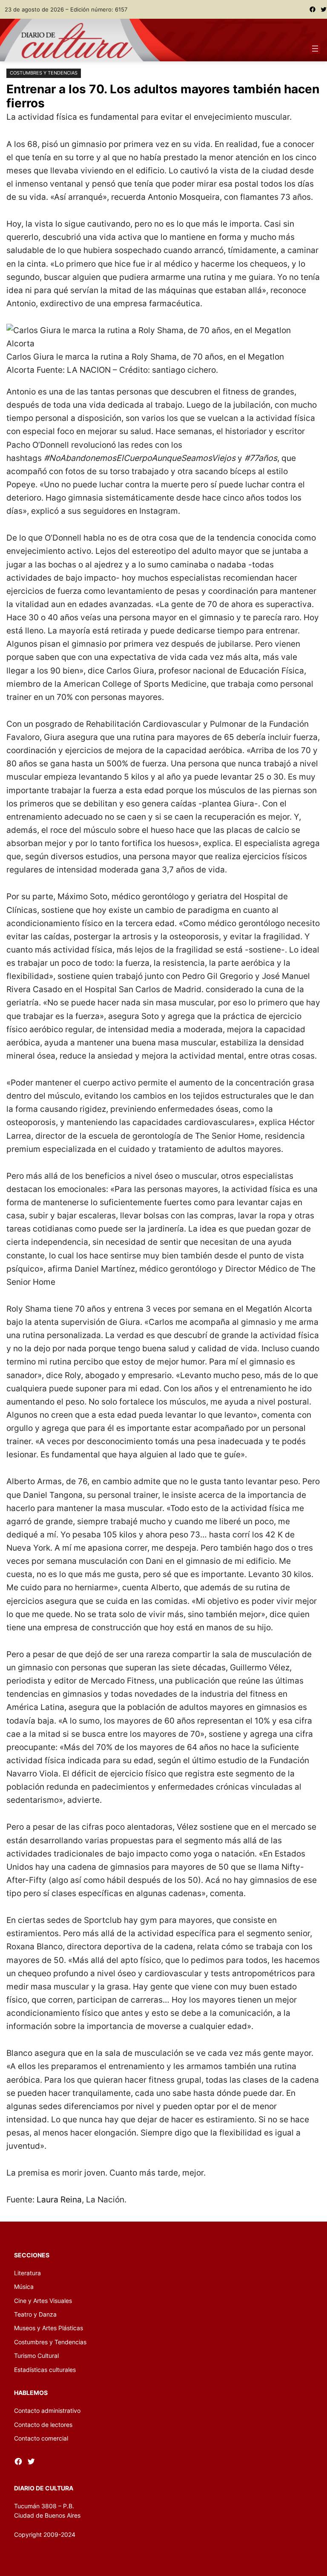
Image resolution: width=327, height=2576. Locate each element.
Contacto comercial (41, 2438)
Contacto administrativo (47, 2411)
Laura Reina (59, 2199)
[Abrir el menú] (315, 49)
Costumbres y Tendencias (44, 73)
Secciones (32, 2255)
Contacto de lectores (43, 2425)
